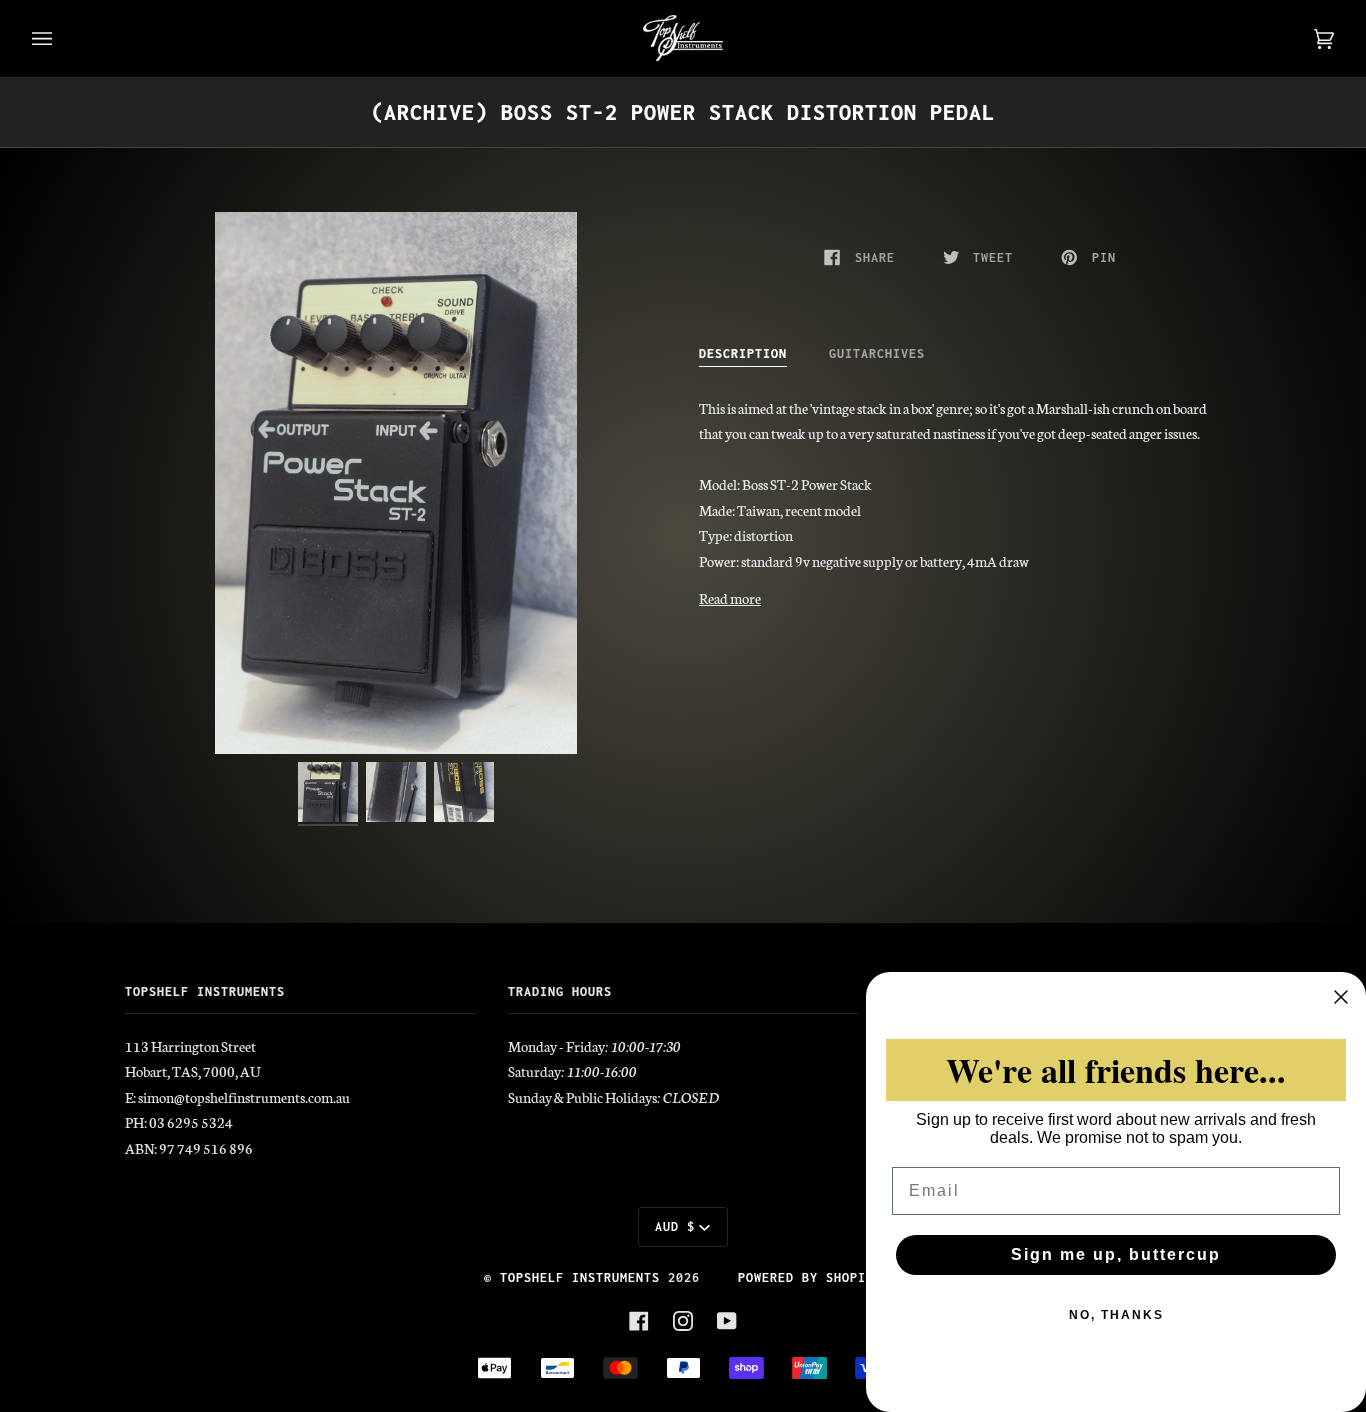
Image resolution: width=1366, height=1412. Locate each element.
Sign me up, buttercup (1116, 1254)
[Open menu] (62, 38)
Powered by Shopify (810, 1277)
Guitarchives (877, 353)
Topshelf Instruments (580, 1277)
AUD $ (675, 1226)
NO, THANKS (1116, 1315)
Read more (730, 598)
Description (743, 353)
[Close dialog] (1341, 997)
